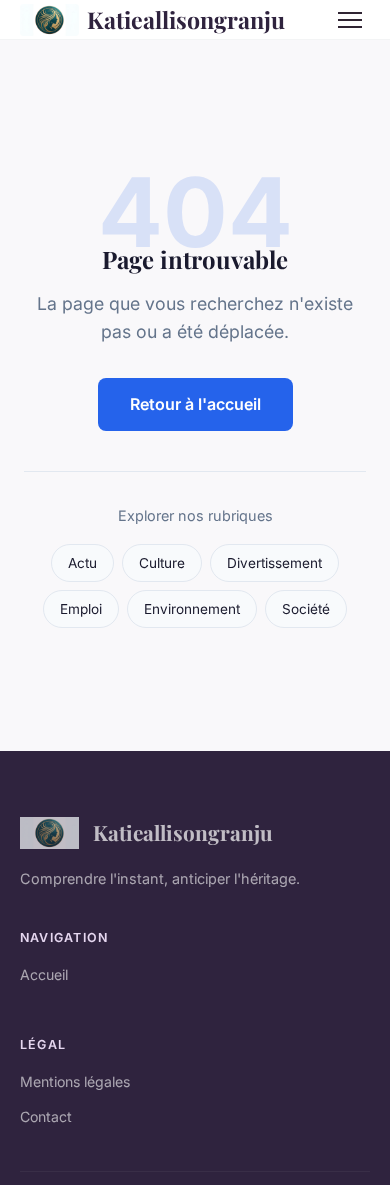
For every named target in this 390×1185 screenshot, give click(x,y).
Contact (46, 1116)
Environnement (192, 609)
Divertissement (274, 563)
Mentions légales (75, 1081)
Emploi (81, 609)
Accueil (44, 974)
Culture (162, 563)
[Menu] (350, 20)
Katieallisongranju (186, 19)
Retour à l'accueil (195, 404)
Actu (82, 563)
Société (306, 609)
